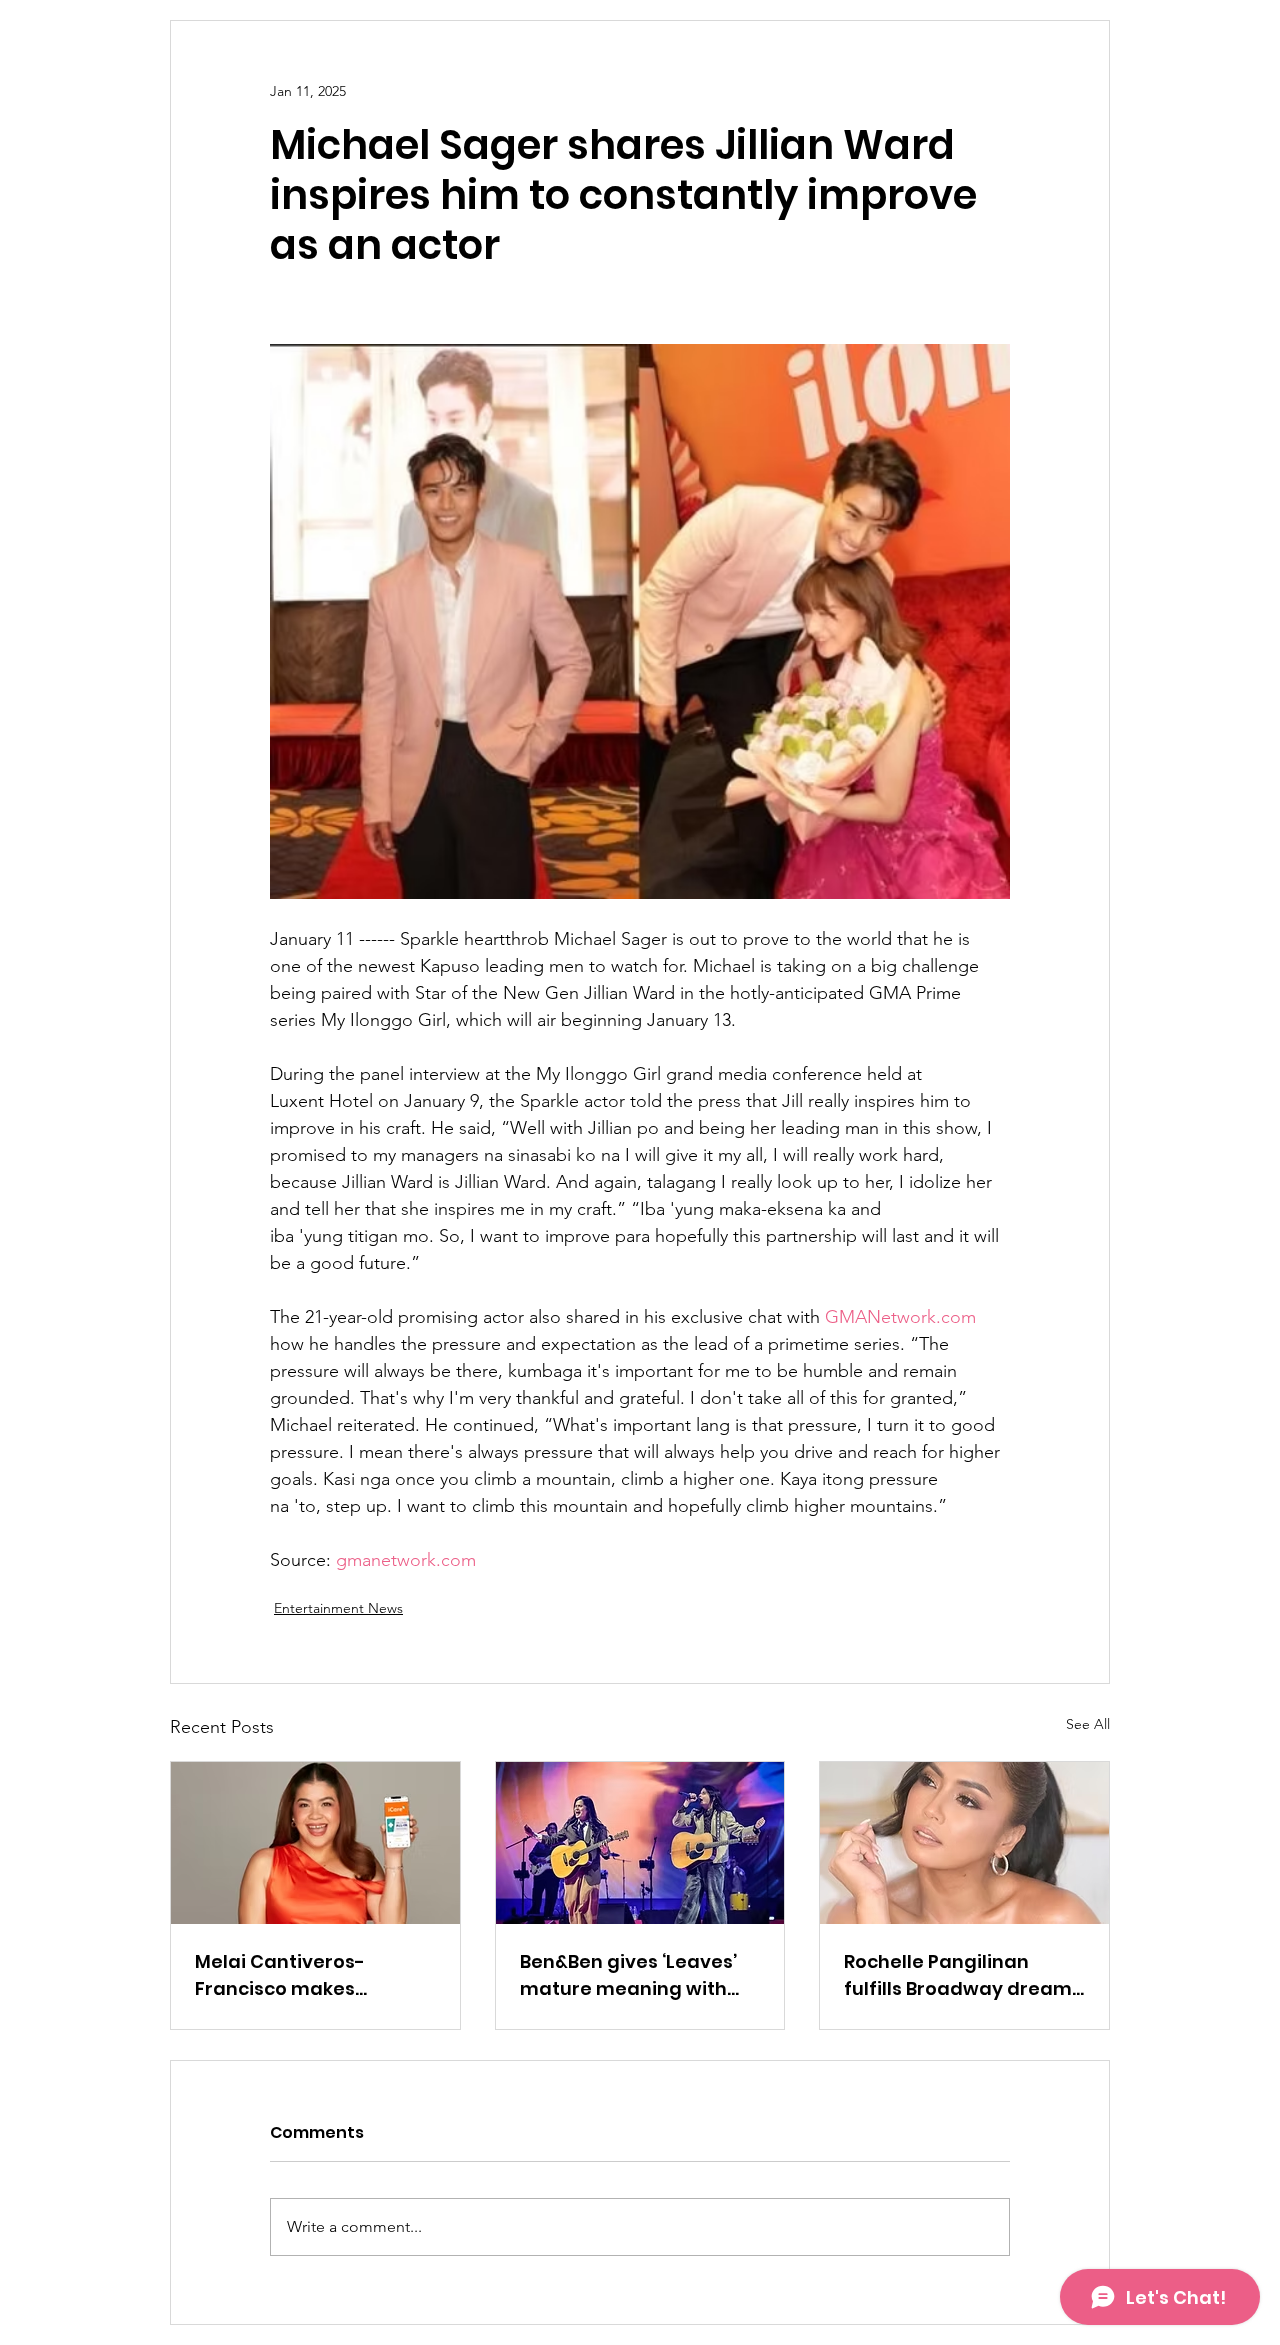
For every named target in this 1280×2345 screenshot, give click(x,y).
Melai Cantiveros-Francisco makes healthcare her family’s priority (305, 1975)
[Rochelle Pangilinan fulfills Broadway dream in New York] (964, 1843)
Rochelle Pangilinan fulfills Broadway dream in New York (958, 1975)
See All (1088, 1724)
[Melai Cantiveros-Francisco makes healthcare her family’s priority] (315, 1843)
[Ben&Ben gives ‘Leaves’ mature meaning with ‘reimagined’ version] (640, 1843)
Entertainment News (338, 1608)
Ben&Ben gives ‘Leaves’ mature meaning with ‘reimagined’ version (628, 1975)
